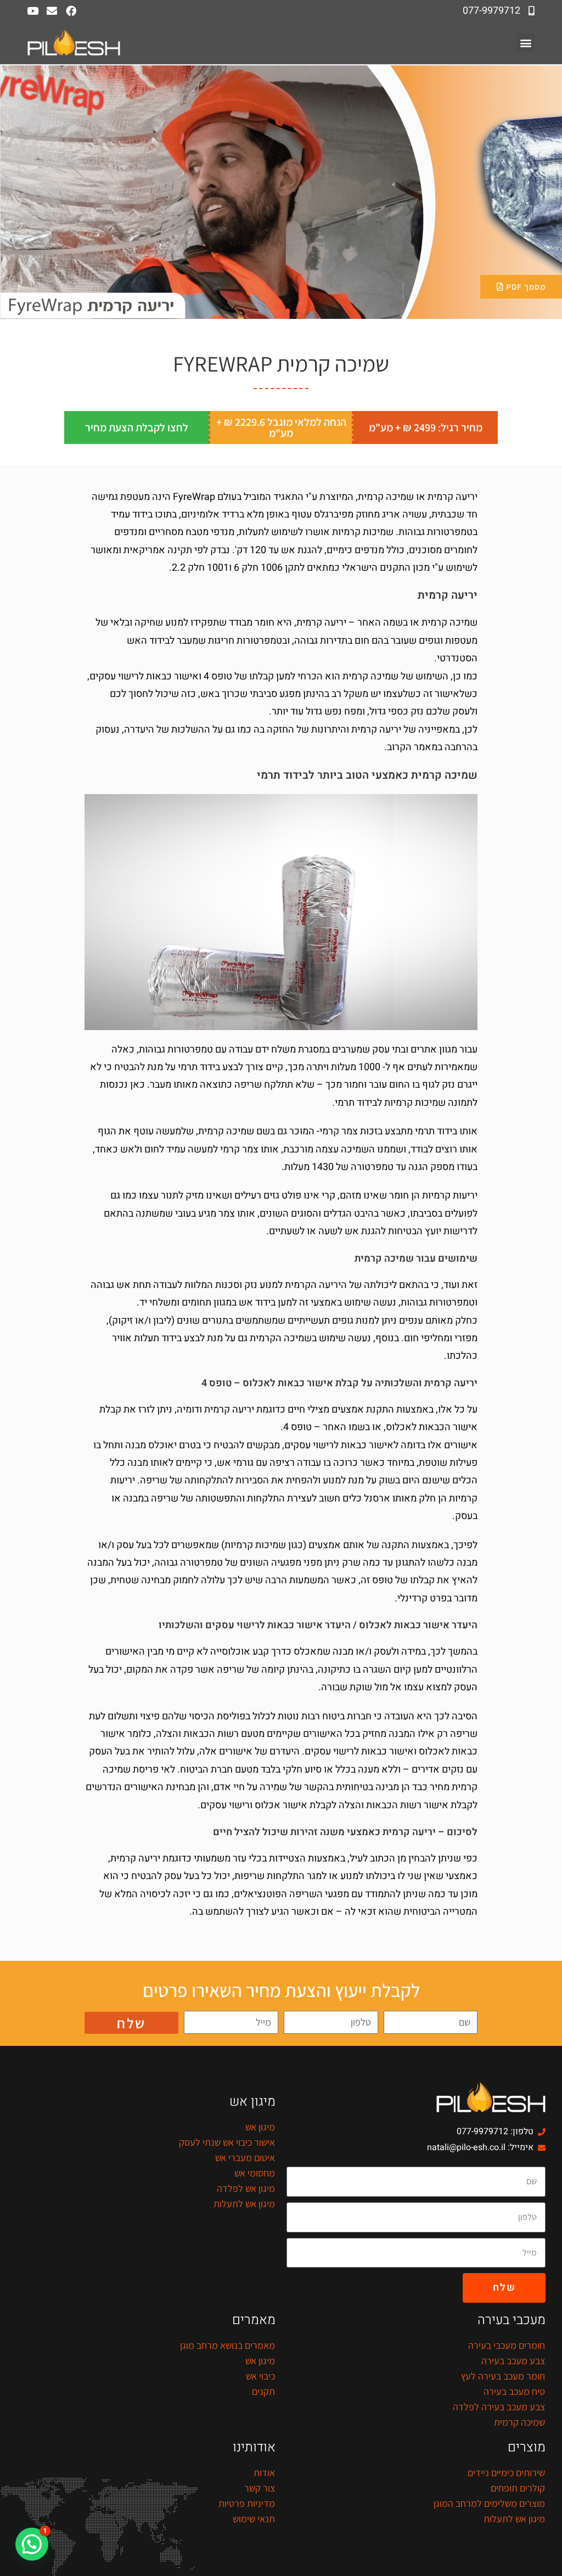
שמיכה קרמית (519, 2422)
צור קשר (260, 2488)
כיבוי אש (260, 2376)
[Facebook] (71, 11)
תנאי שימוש (254, 2519)
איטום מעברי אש (245, 2158)
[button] (526, 43)
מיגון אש (260, 2127)
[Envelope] (52, 11)
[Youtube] (33, 11)
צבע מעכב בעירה (513, 2361)
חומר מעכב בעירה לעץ (503, 2376)
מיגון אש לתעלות (244, 2204)
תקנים (263, 2391)
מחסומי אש (255, 2173)
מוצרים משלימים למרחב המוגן (489, 2503)
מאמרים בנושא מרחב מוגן (227, 2345)
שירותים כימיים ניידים (506, 2473)
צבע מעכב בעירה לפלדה (499, 2407)
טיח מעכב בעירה (514, 2391)
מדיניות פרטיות (247, 2503)
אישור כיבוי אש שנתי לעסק (227, 2142)
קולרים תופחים (518, 2488)
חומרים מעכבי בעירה (507, 2345)
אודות (264, 2473)
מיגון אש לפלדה (246, 2188)
